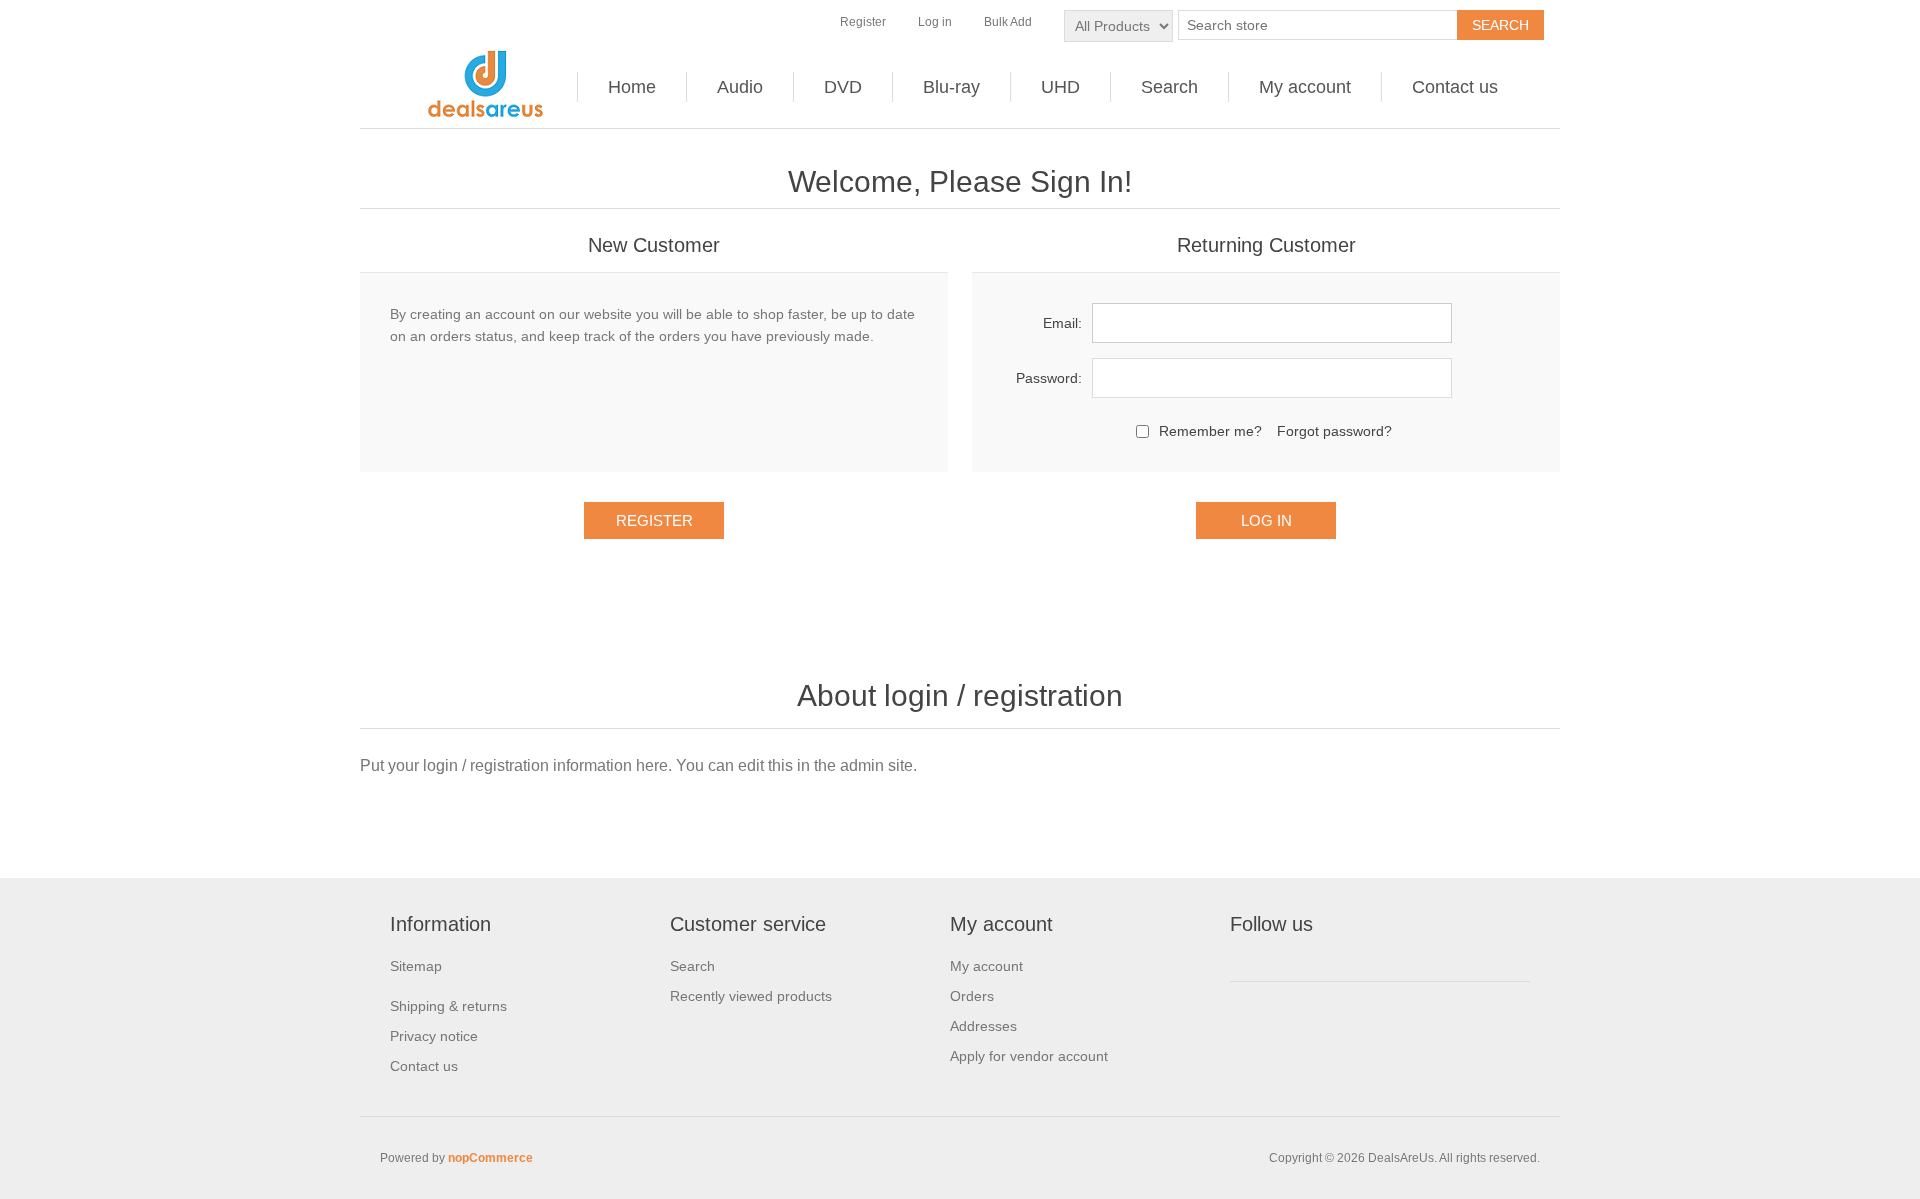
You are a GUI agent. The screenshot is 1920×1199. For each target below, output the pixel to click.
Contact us (1455, 87)
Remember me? (1210, 431)
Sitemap (416, 966)
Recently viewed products (751, 996)
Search (1169, 87)
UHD (1060, 87)
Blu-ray (951, 87)
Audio (740, 87)
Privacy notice (434, 1036)
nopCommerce (490, 1158)
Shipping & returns (448, 1006)
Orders (972, 996)
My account (1305, 87)
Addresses (983, 1026)
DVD (843, 87)
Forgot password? (1334, 431)
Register (863, 22)
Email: (1062, 323)
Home (632, 87)
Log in (935, 22)
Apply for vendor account (1029, 1056)
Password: (1049, 378)
